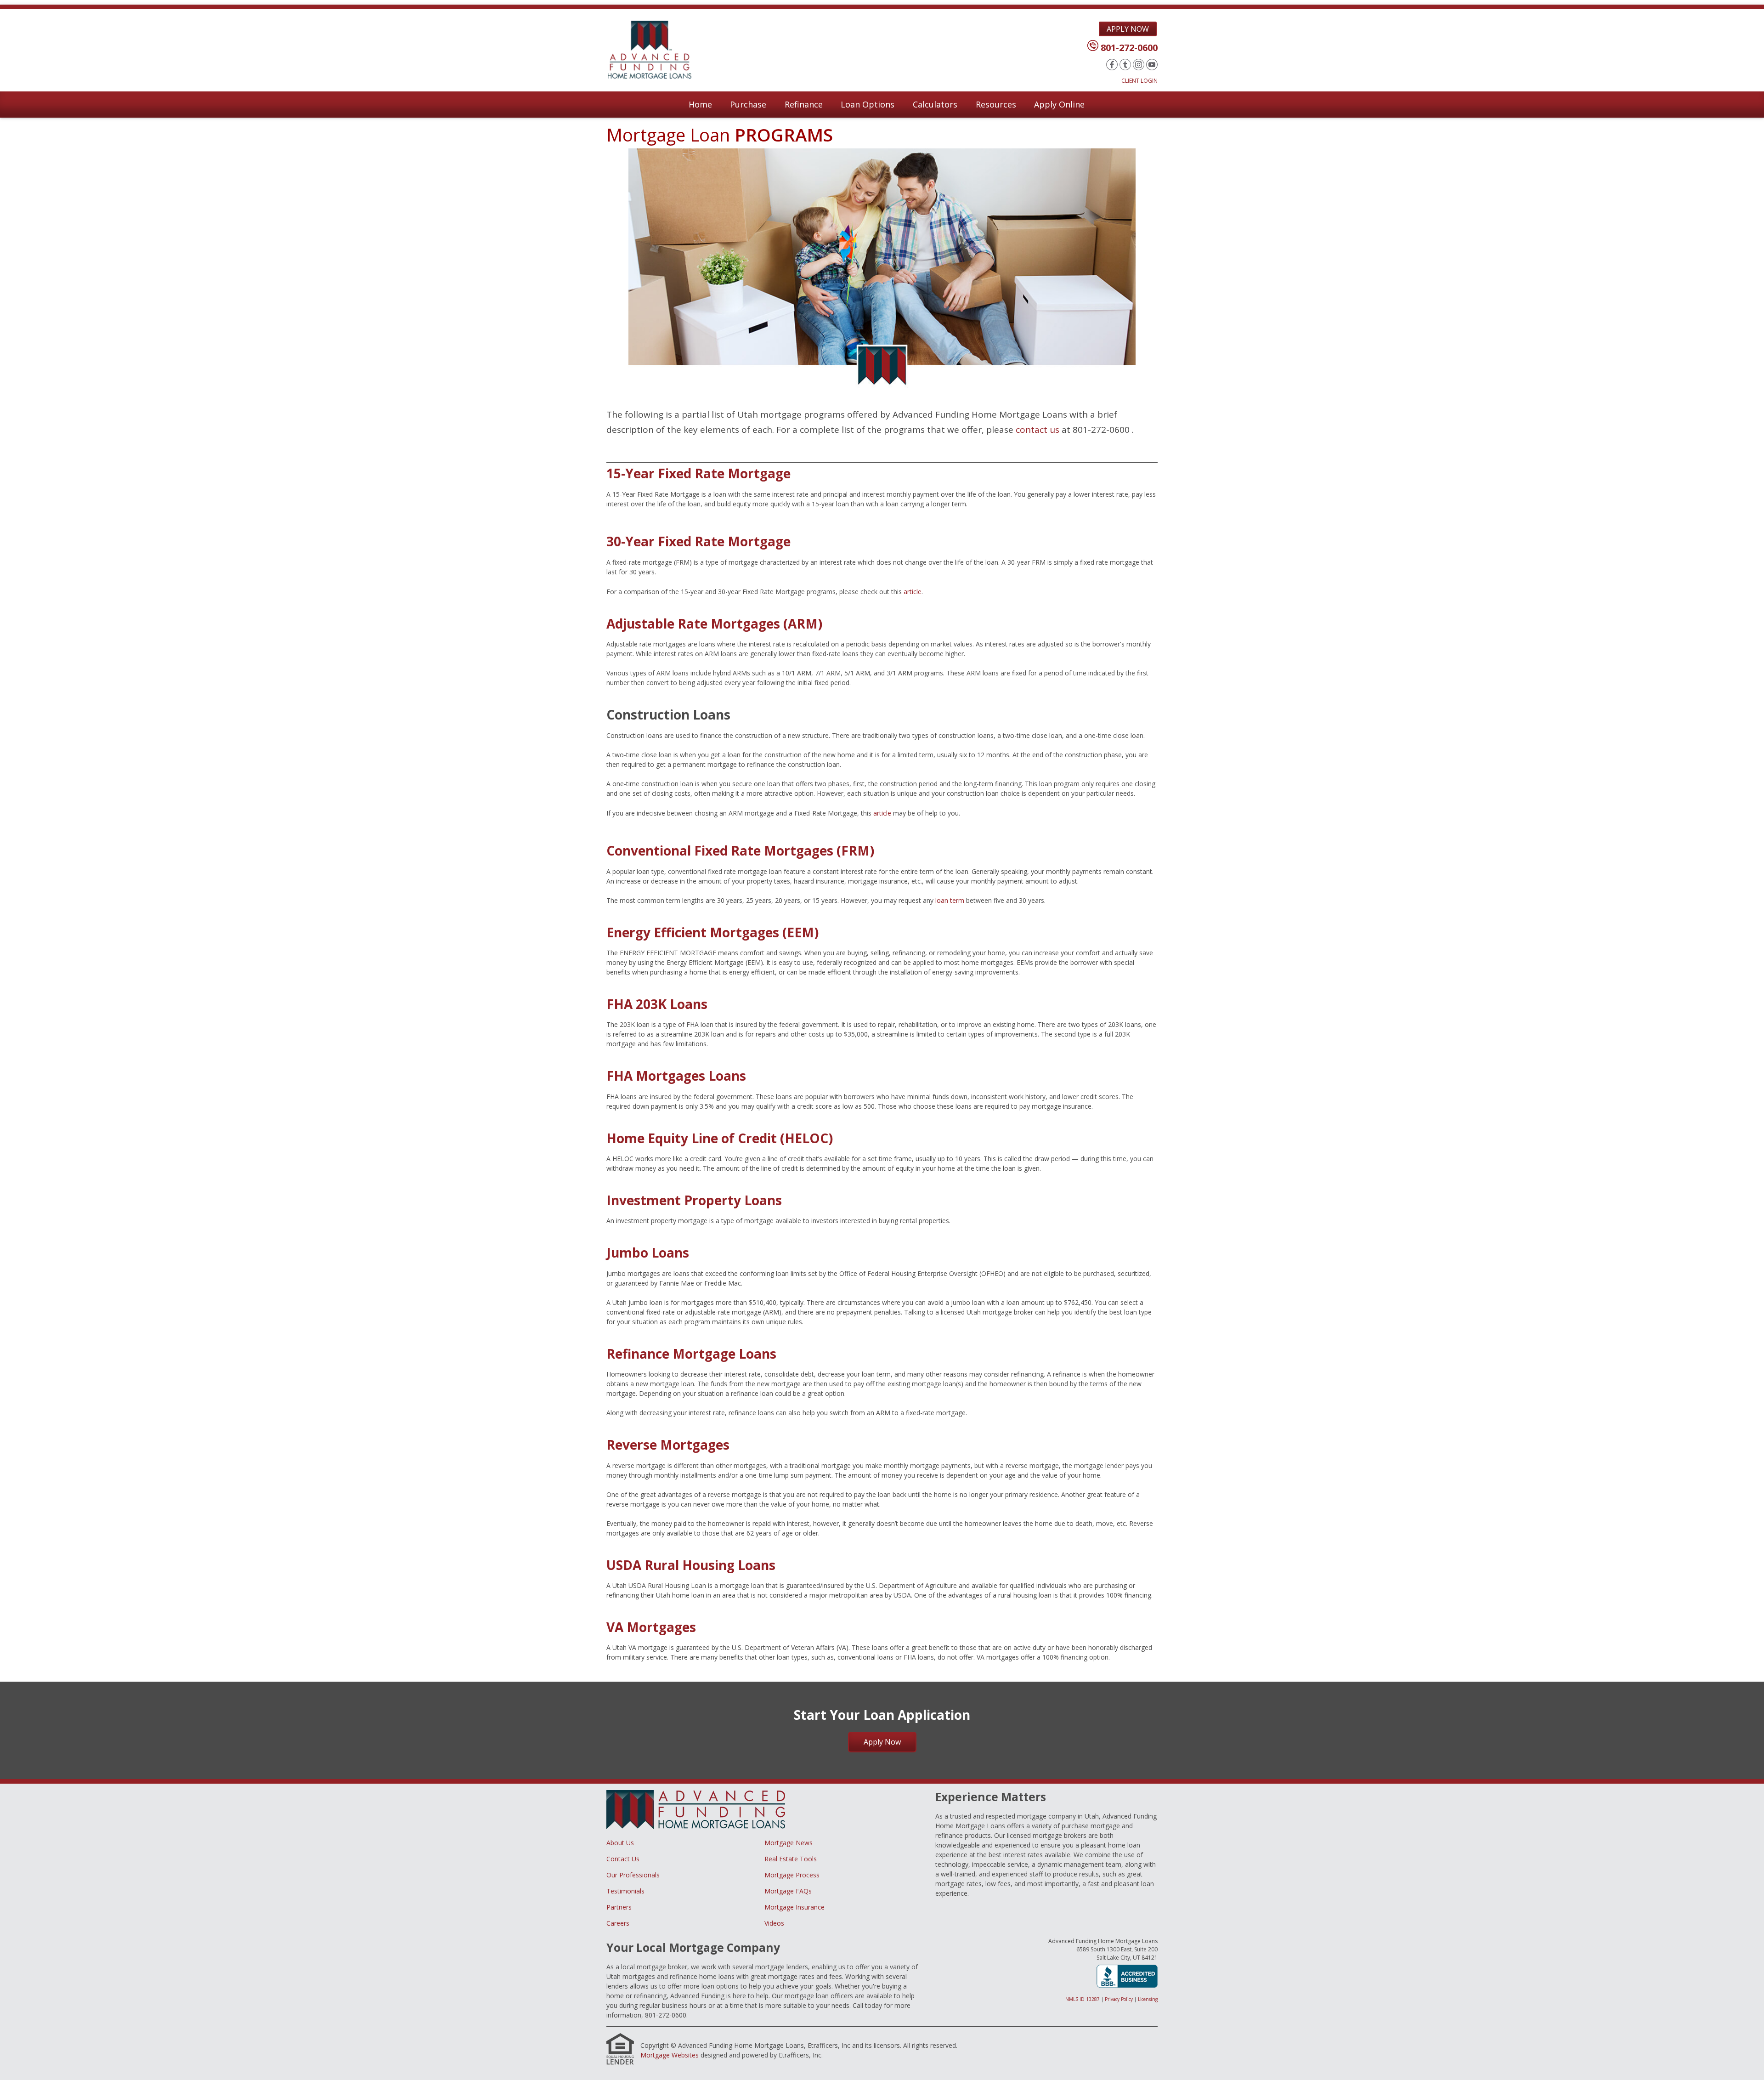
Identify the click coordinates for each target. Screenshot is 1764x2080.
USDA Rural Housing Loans (691, 1565)
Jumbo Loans (648, 1253)
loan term (950, 900)
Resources (996, 104)
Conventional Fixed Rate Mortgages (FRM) (740, 850)
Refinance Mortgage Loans (691, 1354)
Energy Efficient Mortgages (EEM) (712, 932)
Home (700, 104)
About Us (620, 1843)
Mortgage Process (792, 1875)
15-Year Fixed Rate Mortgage (698, 473)
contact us (1037, 430)
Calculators (935, 104)
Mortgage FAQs (788, 1891)
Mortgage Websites (670, 2055)
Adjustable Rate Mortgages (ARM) (714, 623)
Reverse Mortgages (668, 1445)
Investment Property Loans (694, 1200)
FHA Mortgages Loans (676, 1076)
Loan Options (868, 104)
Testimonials (625, 1891)
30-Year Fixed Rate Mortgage (698, 541)
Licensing (1148, 1999)
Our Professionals (633, 1875)
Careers (618, 1923)
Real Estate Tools (791, 1859)
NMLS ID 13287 (1083, 1999)
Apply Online (1059, 104)
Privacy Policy (1119, 1999)
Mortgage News (789, 1843)
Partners (619, 1907)
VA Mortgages (651, 1627)
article (913, 592)
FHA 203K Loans (657, 1004)
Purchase (748, 104)
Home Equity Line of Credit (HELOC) (720, 1138)
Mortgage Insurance (794, 1907)
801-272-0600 (1129, 48)
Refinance (804, 104)
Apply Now (1128, 29)
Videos (774, 1923)
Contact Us (623, 1859)
